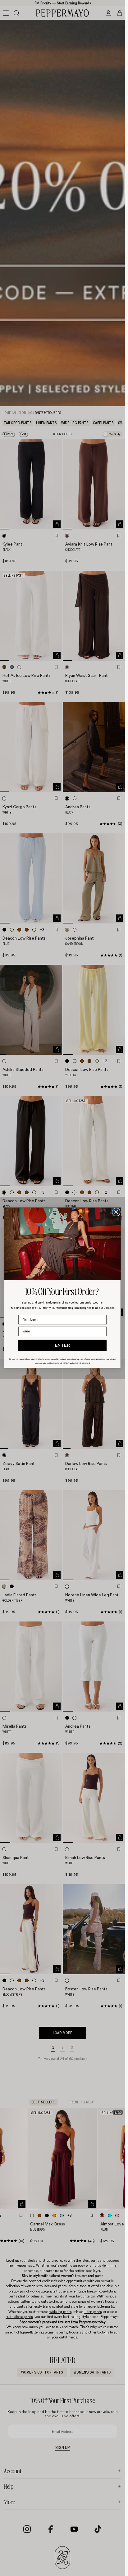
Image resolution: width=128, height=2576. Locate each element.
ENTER (63, 1346)
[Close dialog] (116, 1212)
